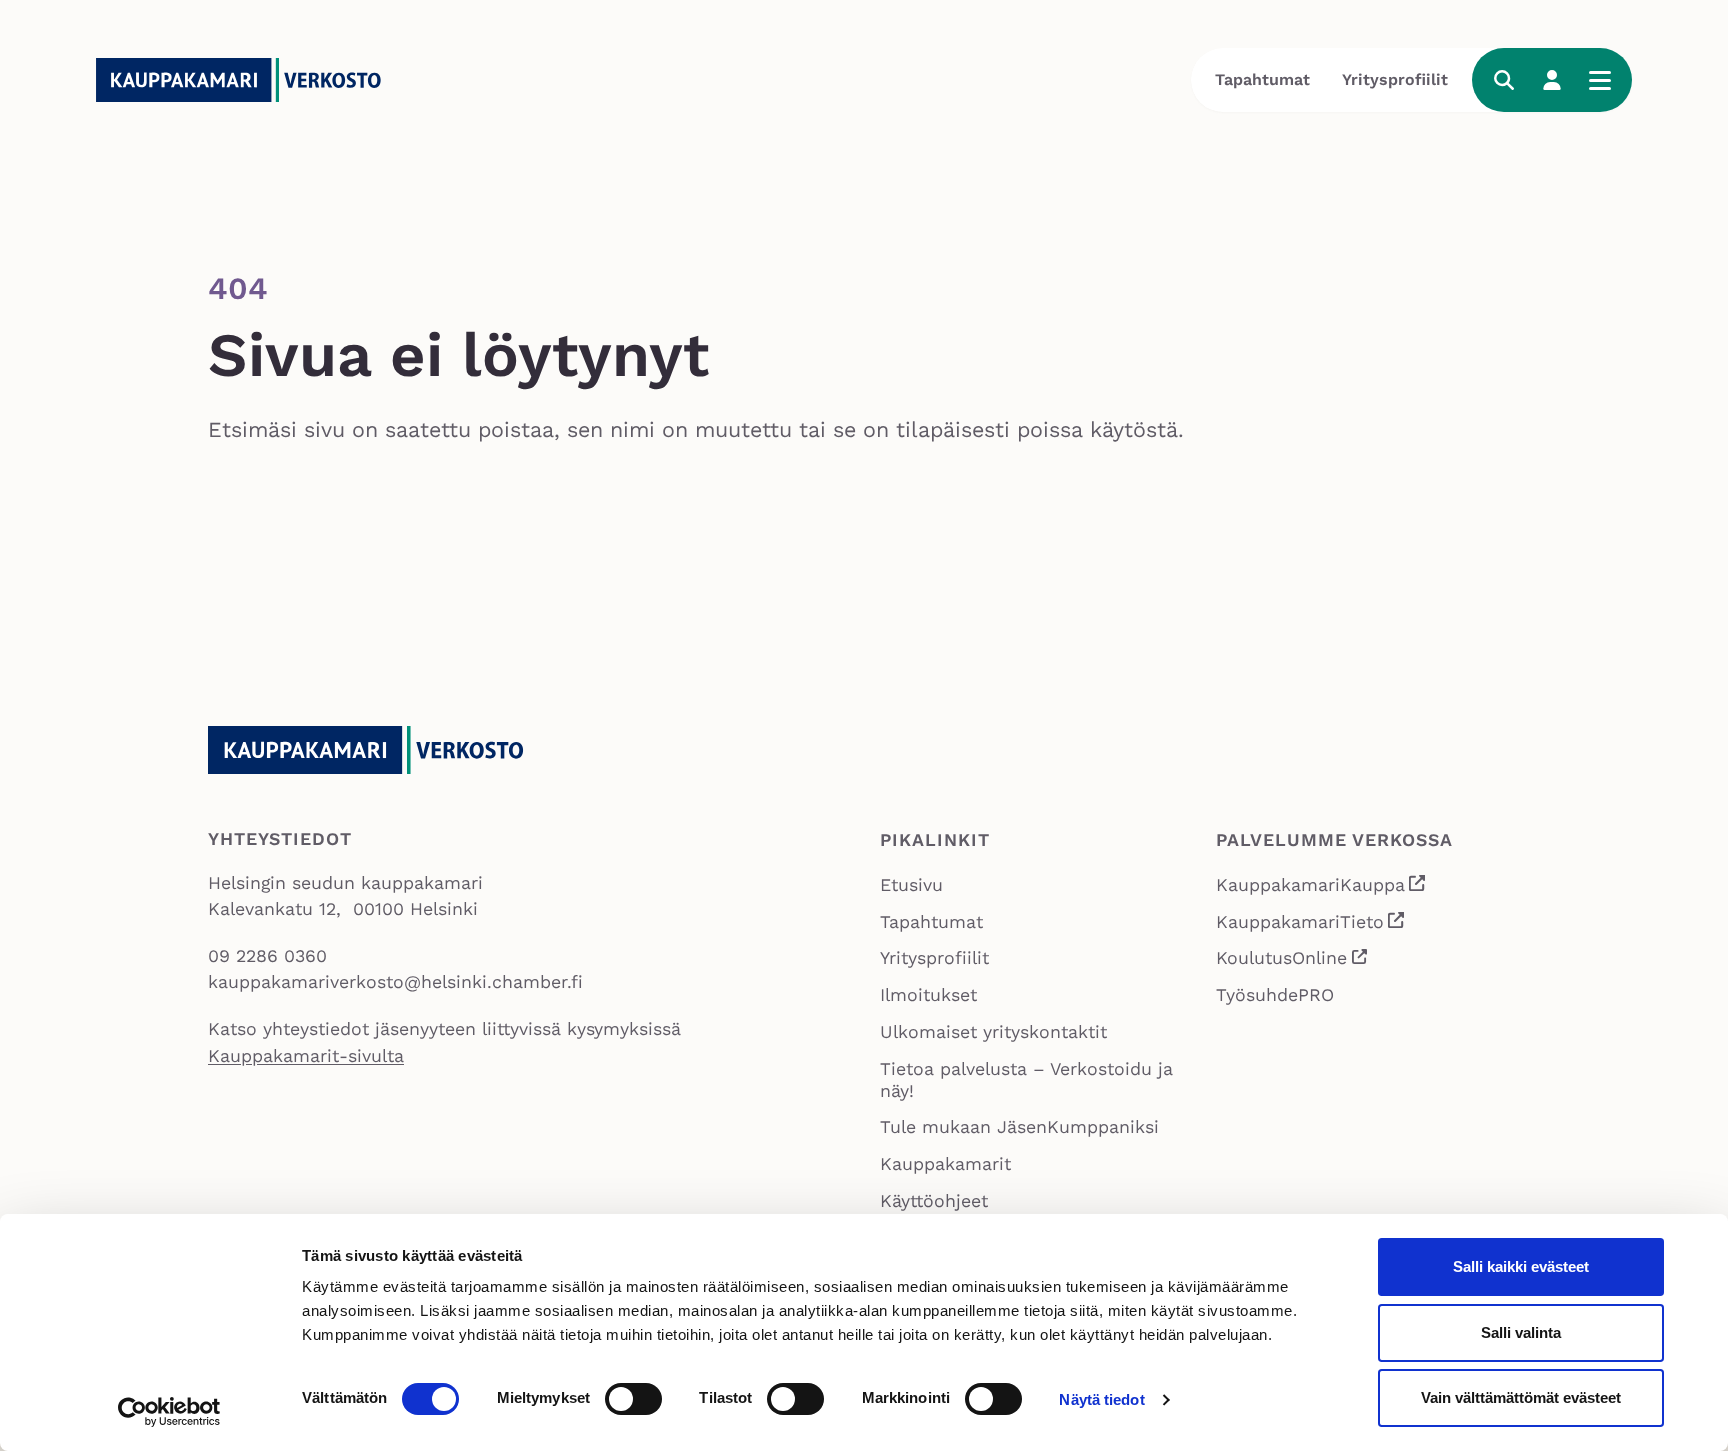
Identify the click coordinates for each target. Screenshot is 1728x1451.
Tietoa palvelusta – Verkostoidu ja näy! (1026, 1079)
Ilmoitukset (928, 995)
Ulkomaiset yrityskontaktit (993, 1032)
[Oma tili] (1552, 80)
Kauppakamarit (945, 1164)
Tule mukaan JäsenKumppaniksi (1019, 1127)
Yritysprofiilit (1395, 79)
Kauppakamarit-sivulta (306, 1056)
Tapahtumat (1262, 79)
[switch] (633, 1399)
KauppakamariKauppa (1321, 887)
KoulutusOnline (1292, 961)
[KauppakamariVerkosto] (246, 80)
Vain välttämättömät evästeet (1521, 1397)
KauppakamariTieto (1311, 924)
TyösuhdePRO (1275, 995)
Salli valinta (1521, 1332)
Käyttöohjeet (934, 1201)
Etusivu (911, 885)
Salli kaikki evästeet (1521, 1266)
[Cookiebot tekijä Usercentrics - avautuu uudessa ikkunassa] (169, 1412)
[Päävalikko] (1600, 80)
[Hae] (1504, 80)
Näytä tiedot (1101, 1399)
